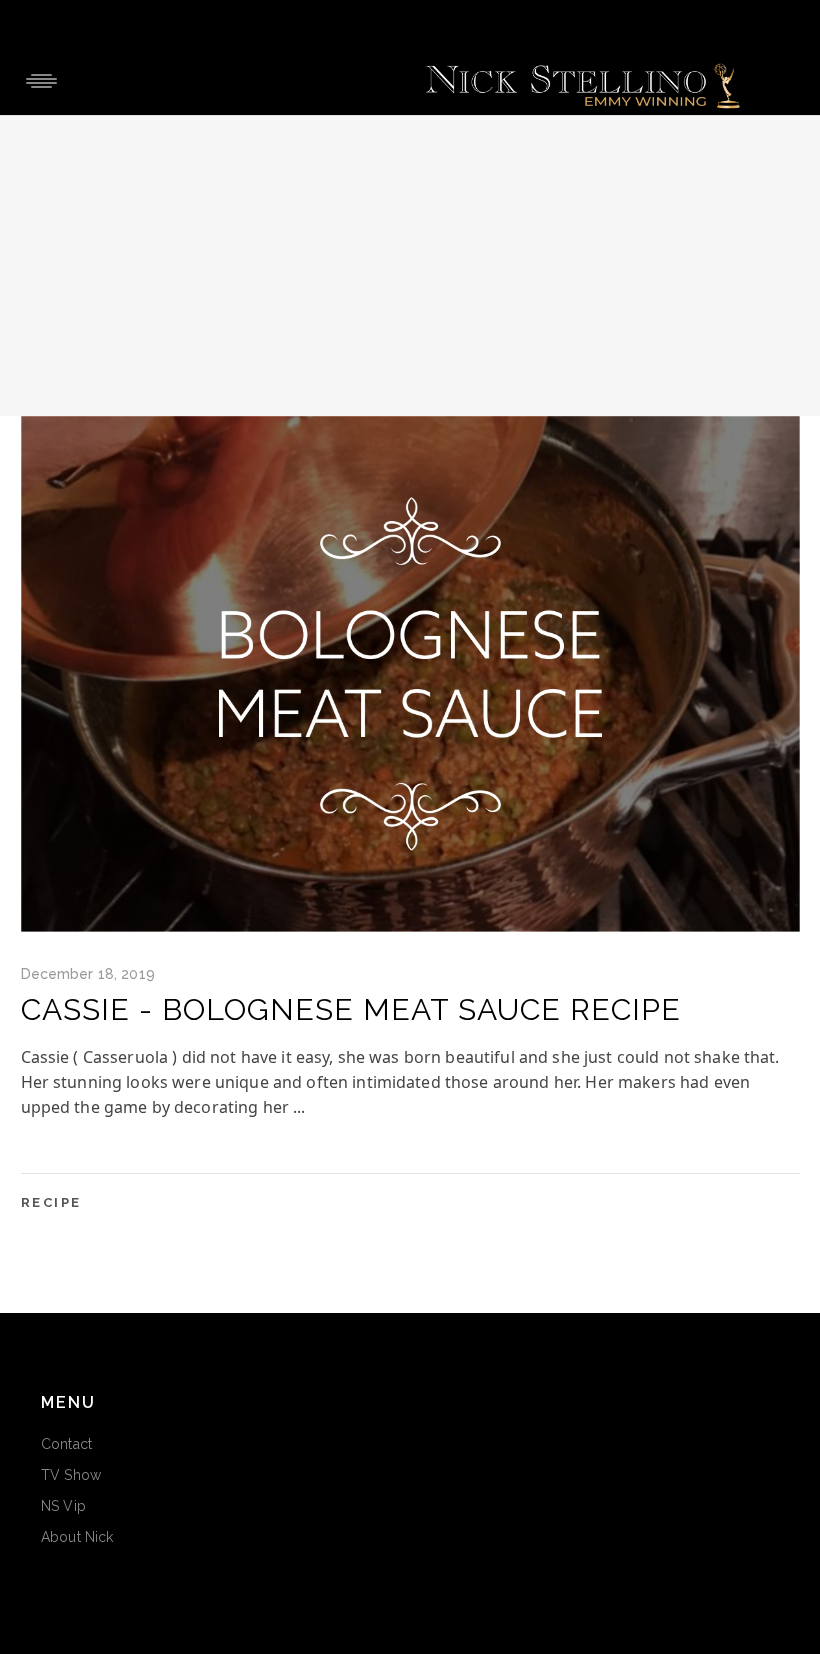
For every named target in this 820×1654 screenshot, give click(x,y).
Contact (66, 1444)
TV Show (71, 1475)
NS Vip (63, 1506)
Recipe (52, 1202)
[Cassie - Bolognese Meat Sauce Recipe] (410, 674)
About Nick (77, 1537)
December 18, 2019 (88, 974)
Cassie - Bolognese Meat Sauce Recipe (351, 1009)
